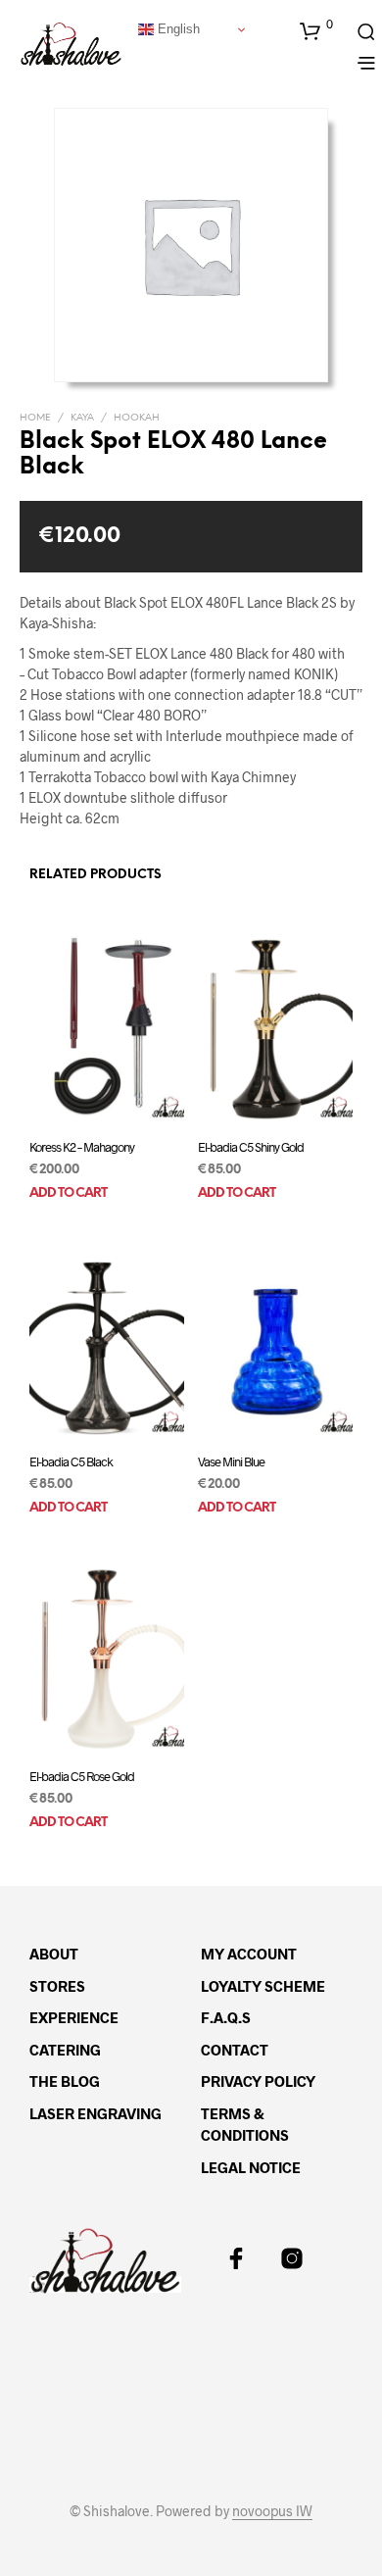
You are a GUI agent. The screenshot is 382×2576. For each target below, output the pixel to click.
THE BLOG (65, 2081)
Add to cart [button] (68, 1193)
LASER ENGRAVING (95, 2113)
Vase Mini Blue (231, 1461)
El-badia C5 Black (71, 1461)
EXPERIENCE (74, 2017)
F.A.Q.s (226, 2017)
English (177, 29)
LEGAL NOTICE (251, 2167)
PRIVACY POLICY (258, 2081)
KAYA (82, 418)
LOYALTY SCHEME (263, 1986)
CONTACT (235, 2050)
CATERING (65, 2050)
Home (35, 418)
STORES (57, 1986)
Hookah (137, 418)
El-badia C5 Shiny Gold (251, 1146)
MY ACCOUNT (249, 1954)
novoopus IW (272, 2511)
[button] (316, 30)
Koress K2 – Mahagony (82, 1146)
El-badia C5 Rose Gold (82, 1776)
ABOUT (54, 1954)
